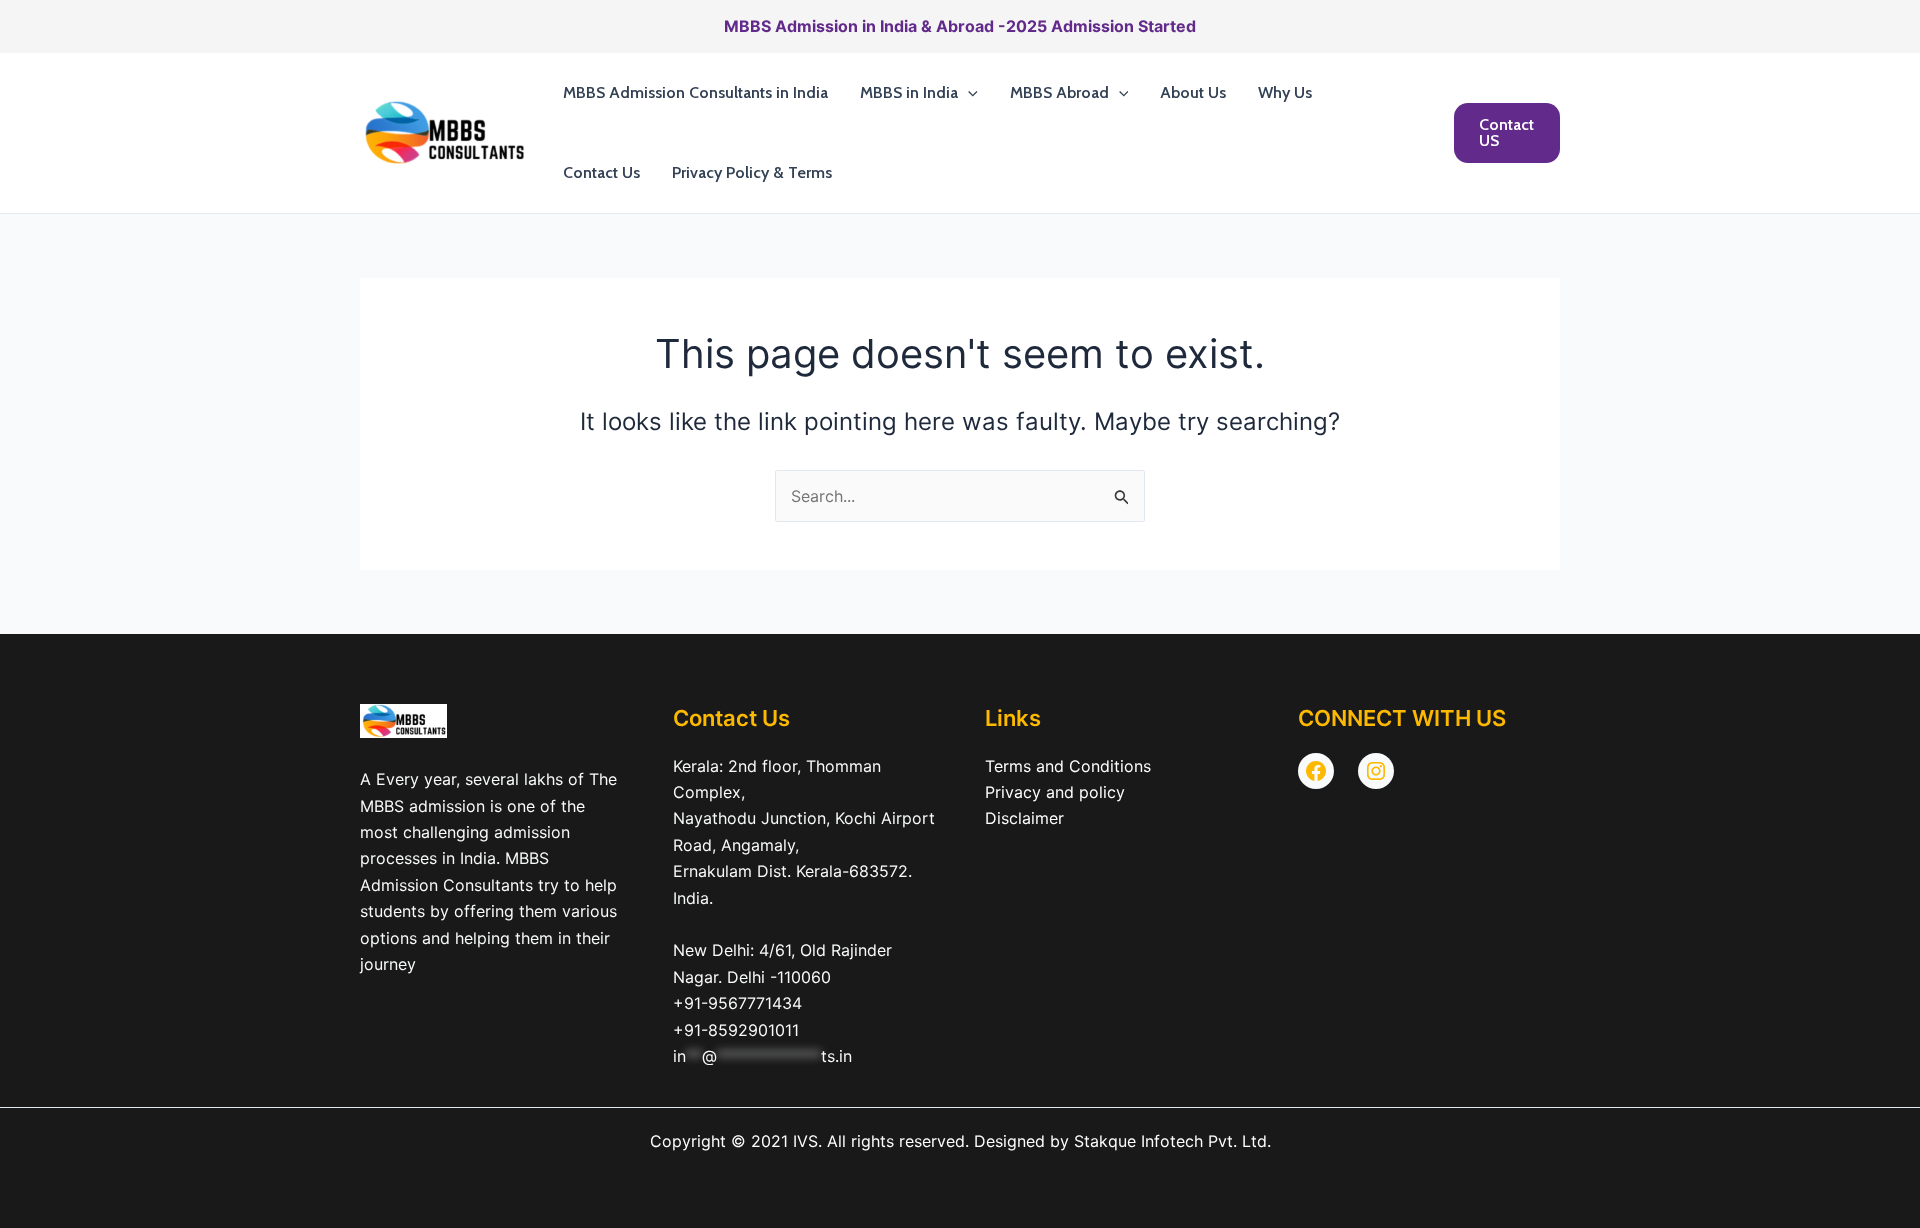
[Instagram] (1376, 771)
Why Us (1285, 92)
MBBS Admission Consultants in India (695, 92)
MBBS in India (909, 92)
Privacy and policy (1055, 792)
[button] (968, 93)
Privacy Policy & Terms (752, 172)
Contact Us (601, 172)
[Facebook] (1316, 771)
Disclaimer (1024, 818)
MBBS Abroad (1059, 92)
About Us (1193, 92)
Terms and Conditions (1068, 766)
